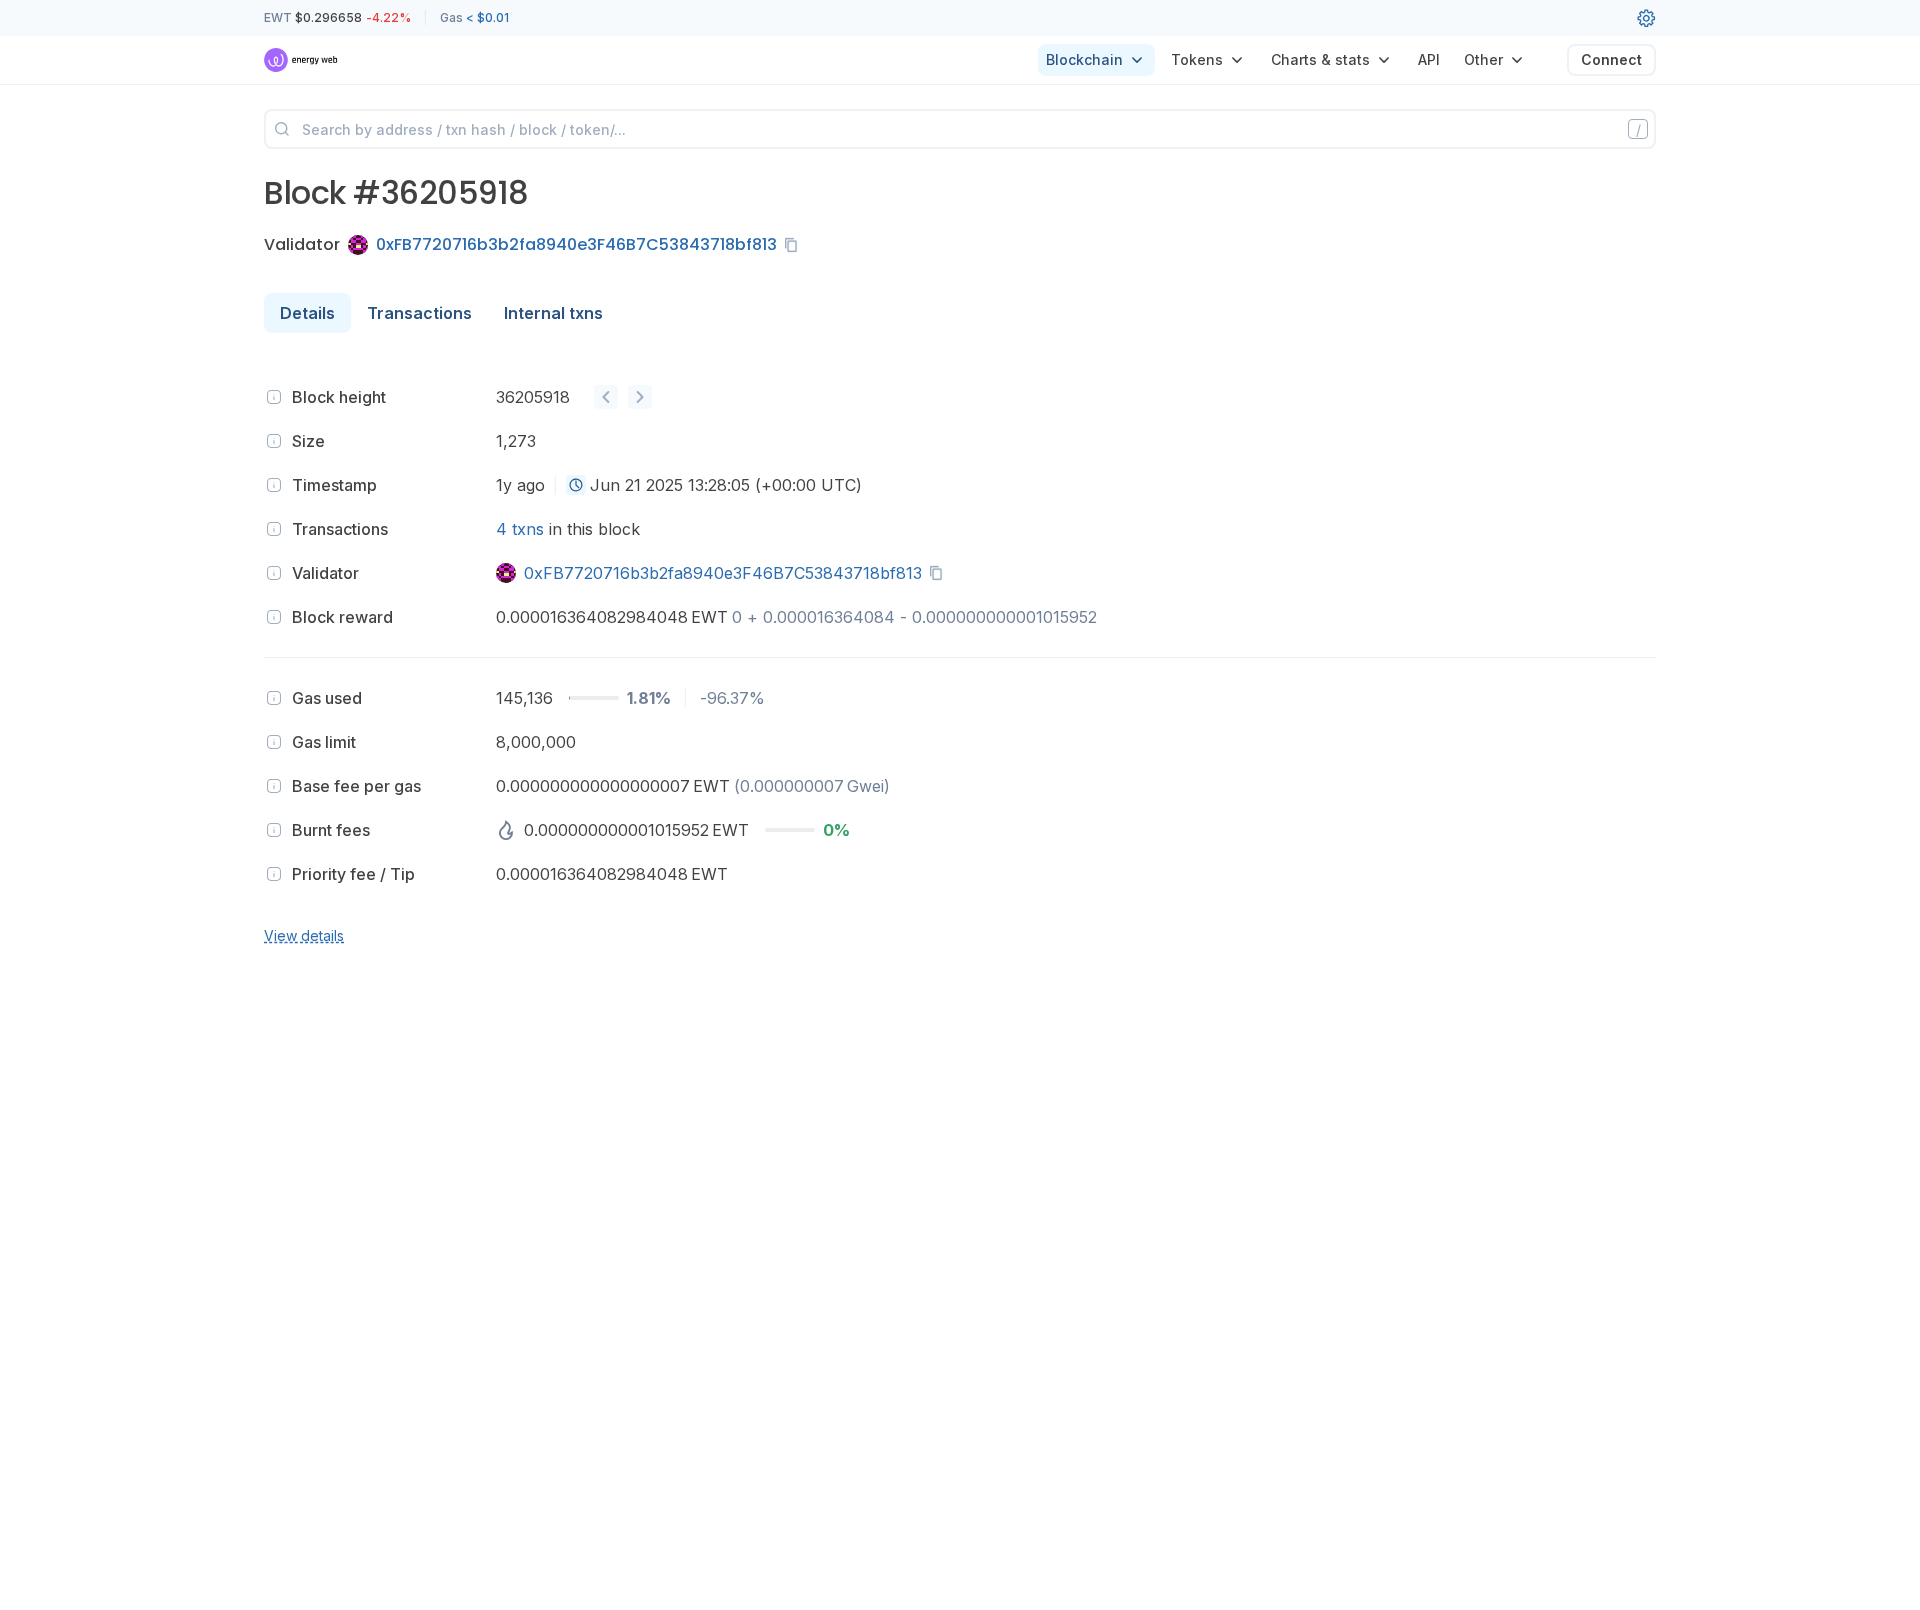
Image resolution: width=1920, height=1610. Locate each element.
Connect (1611, 59)
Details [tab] (307, 313)
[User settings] (1646, 18)
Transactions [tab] (419, 313)
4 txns (520, 529)
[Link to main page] (301, 60)
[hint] (274, 397)
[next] (640, 397)
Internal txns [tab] (553, 313)
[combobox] (576, 485)
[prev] (606, 397)
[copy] (795, 245)
